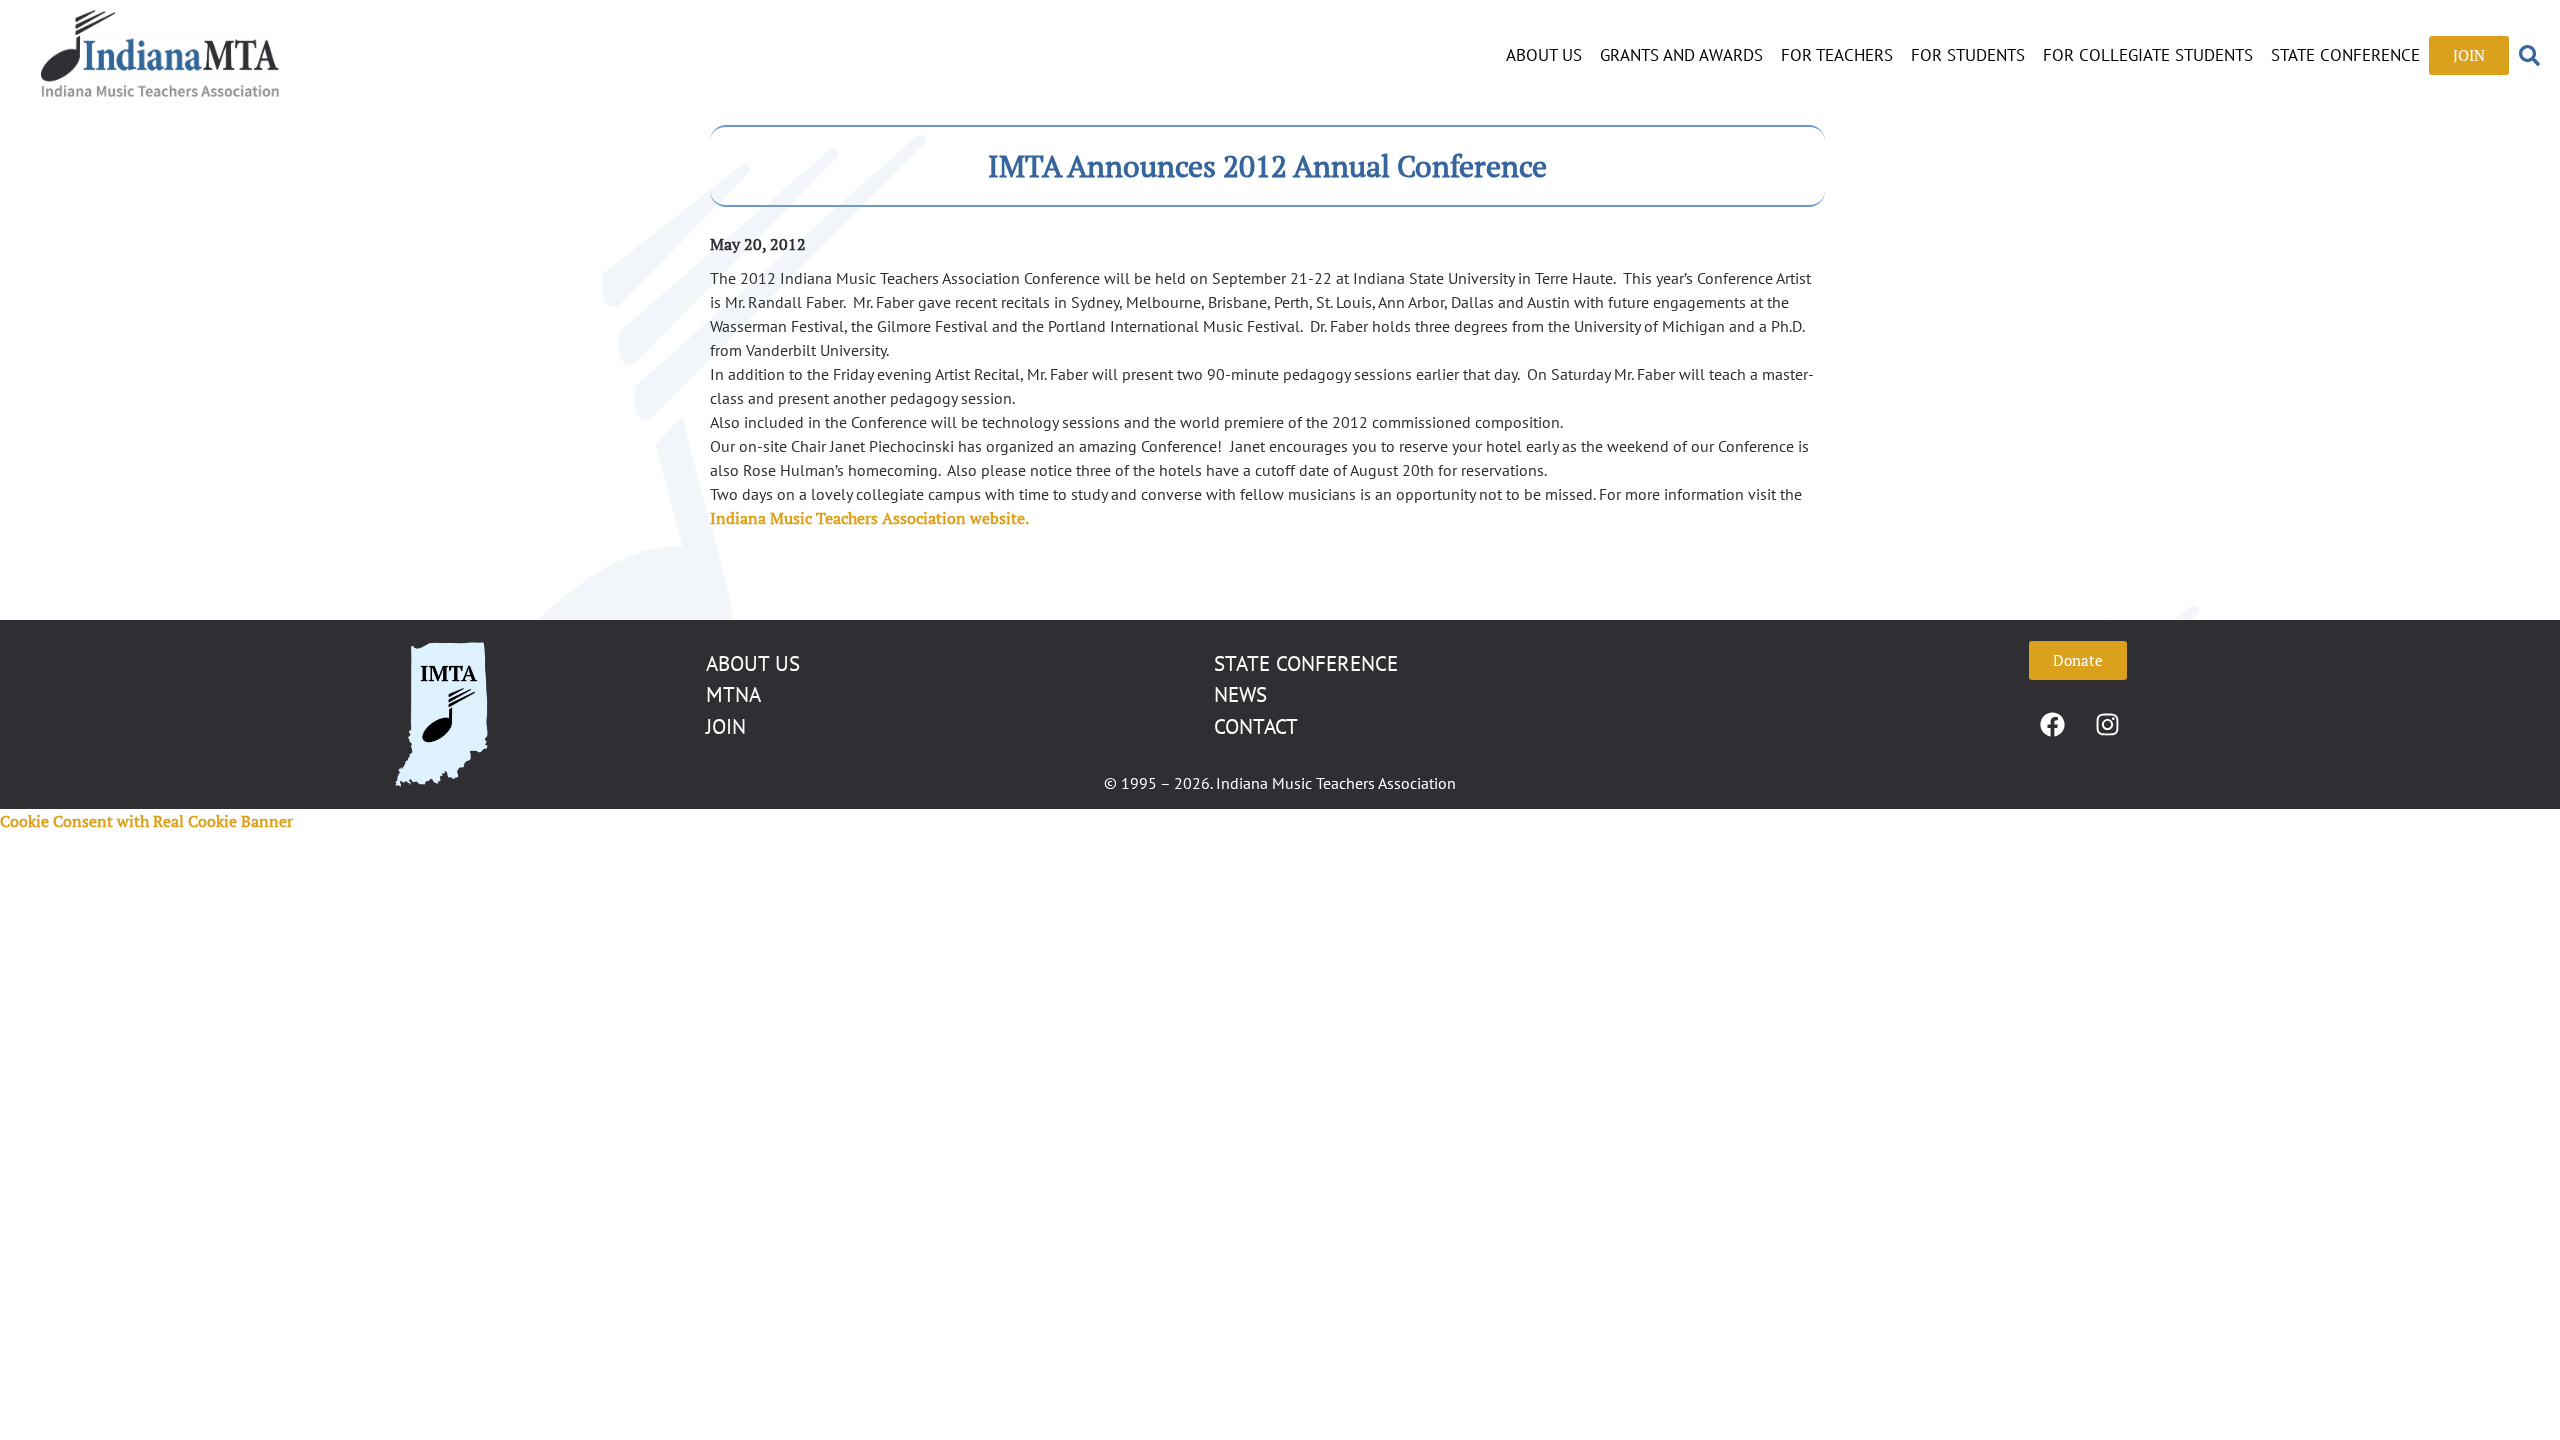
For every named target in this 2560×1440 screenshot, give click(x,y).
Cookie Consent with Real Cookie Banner (146, 821)
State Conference (2345, 55)
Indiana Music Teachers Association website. (869, 518)
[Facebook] (2053, 725)
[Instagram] (2108, 725)
